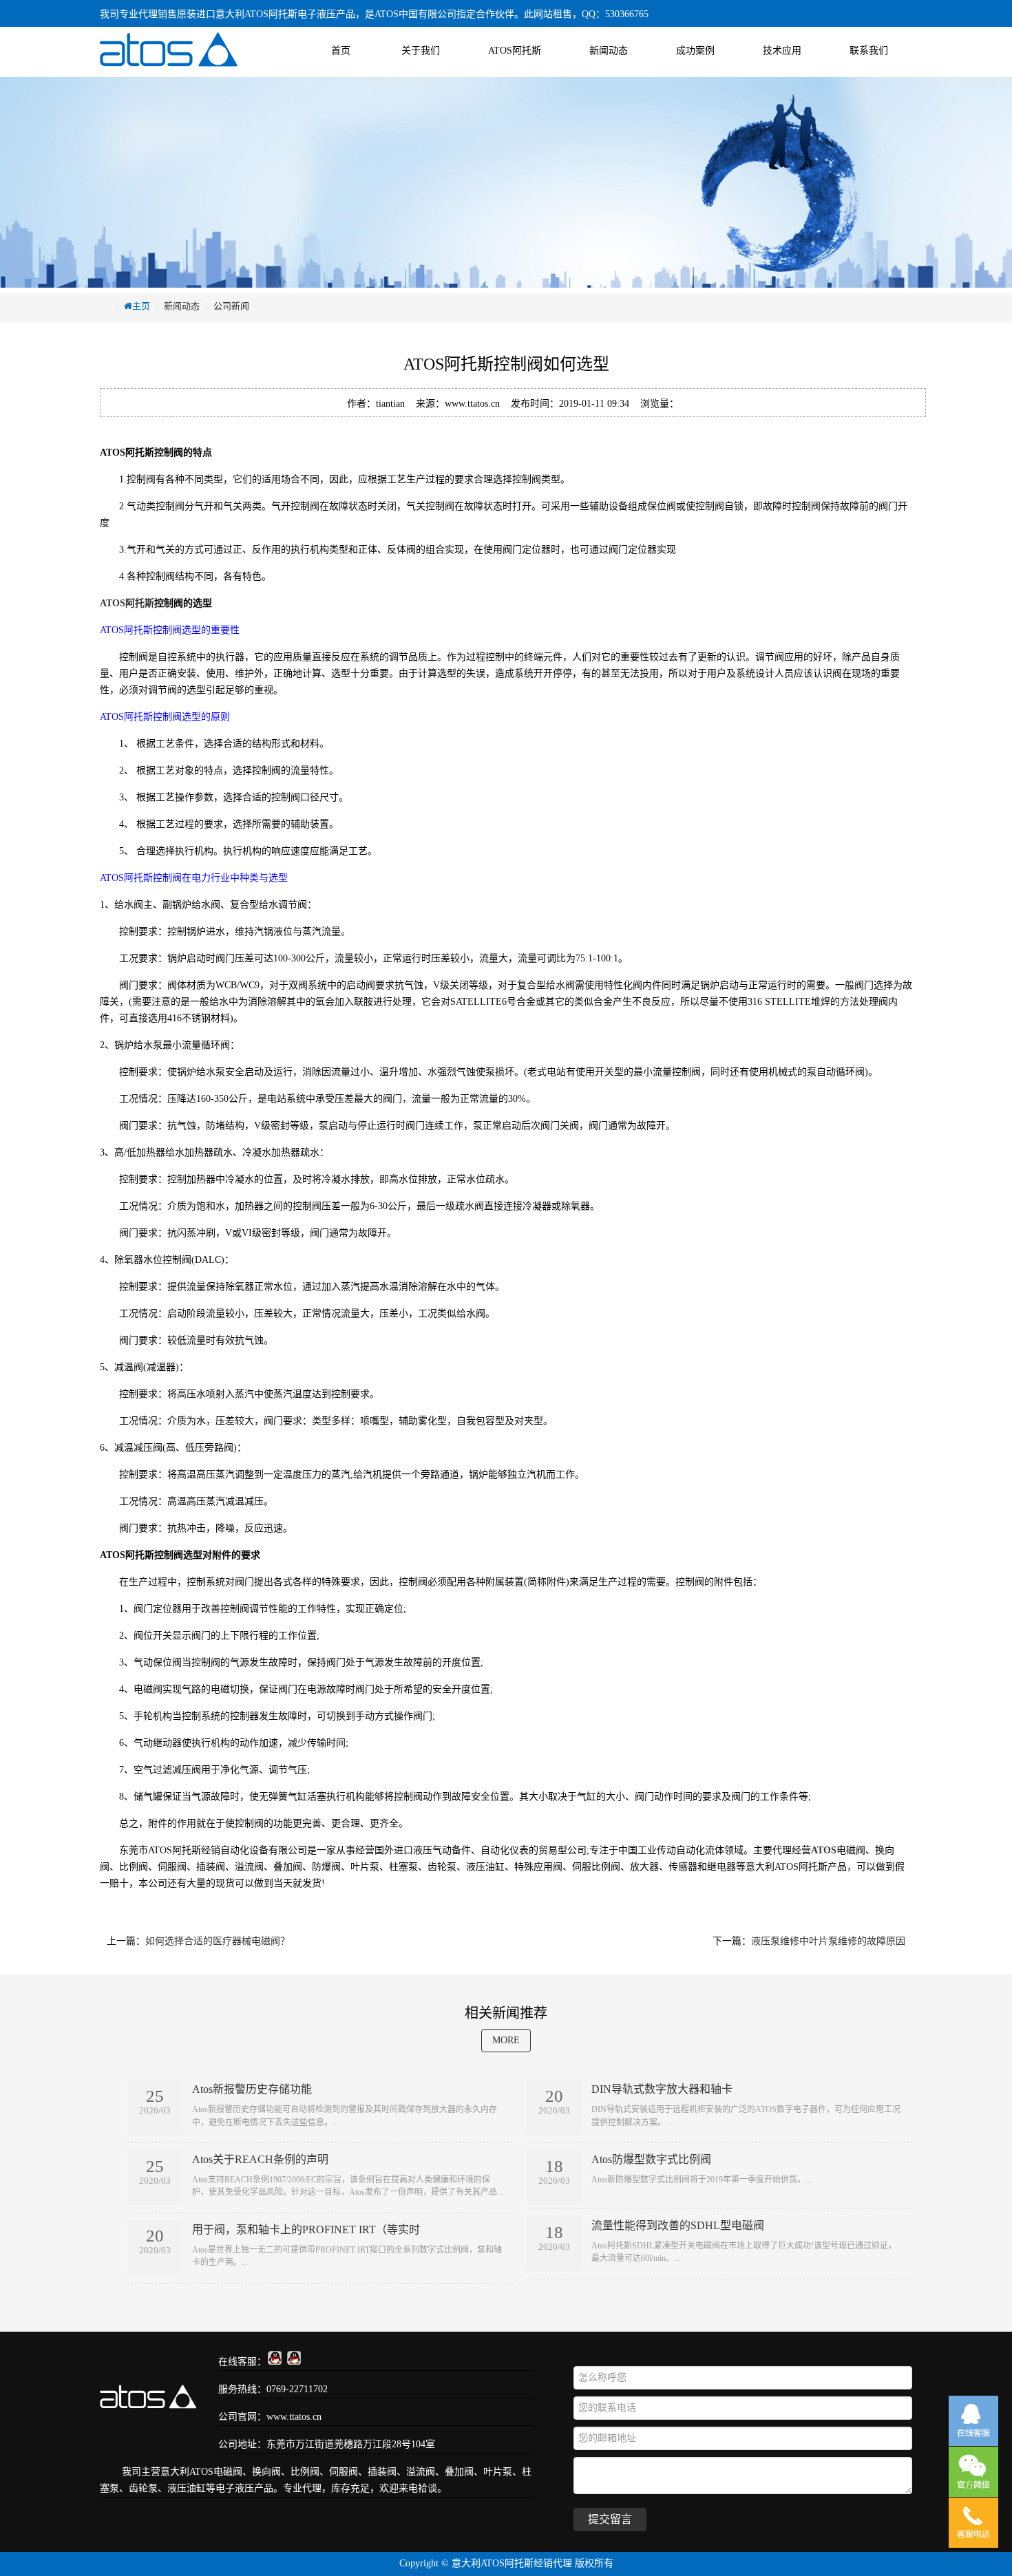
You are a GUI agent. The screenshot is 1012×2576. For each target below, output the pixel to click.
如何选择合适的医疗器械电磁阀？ (218, 1941)
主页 (141, 306)
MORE (506, 2040)
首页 (341, 51)
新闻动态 (609, 51)
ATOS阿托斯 (515, 51)
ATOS (201, 2472)
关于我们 (421, 51)
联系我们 (869, 51)
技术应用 (782, 51)
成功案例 (695, 51)
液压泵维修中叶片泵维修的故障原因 (828, 1941)
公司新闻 (231, 306)
